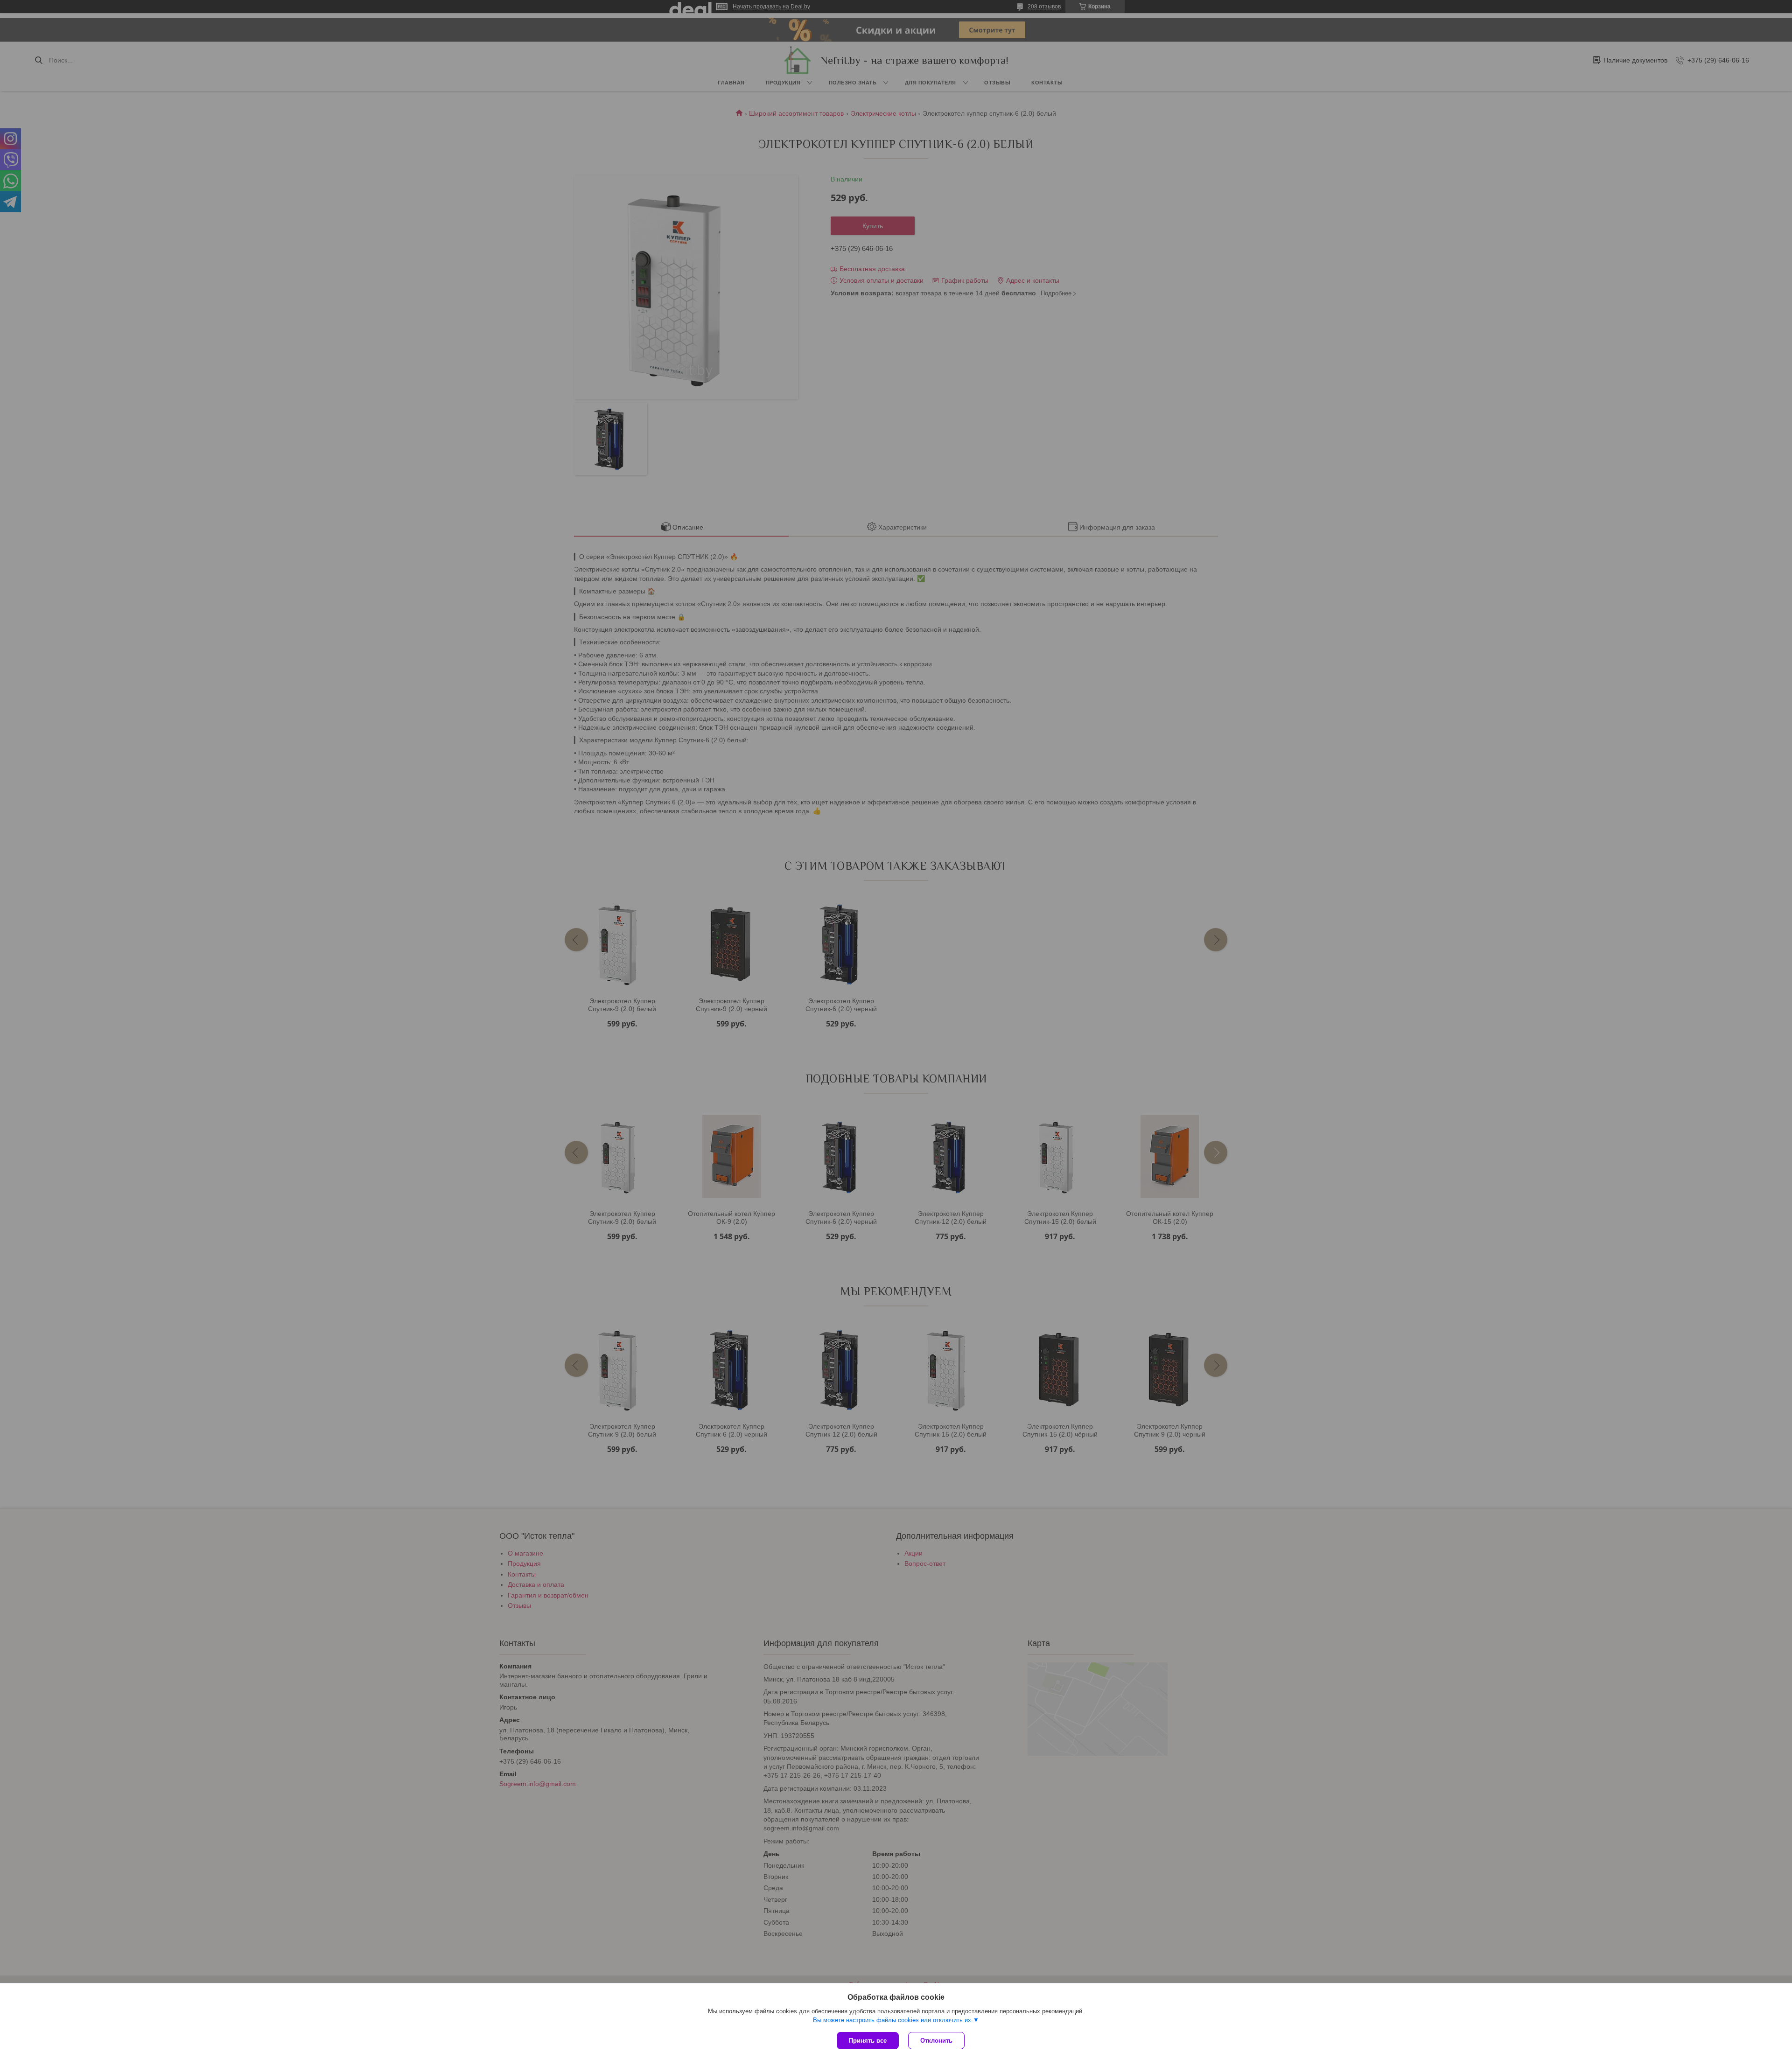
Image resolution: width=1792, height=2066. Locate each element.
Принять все (868, 2041)
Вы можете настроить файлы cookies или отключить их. (893, 2020)
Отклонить (936, 2041)
